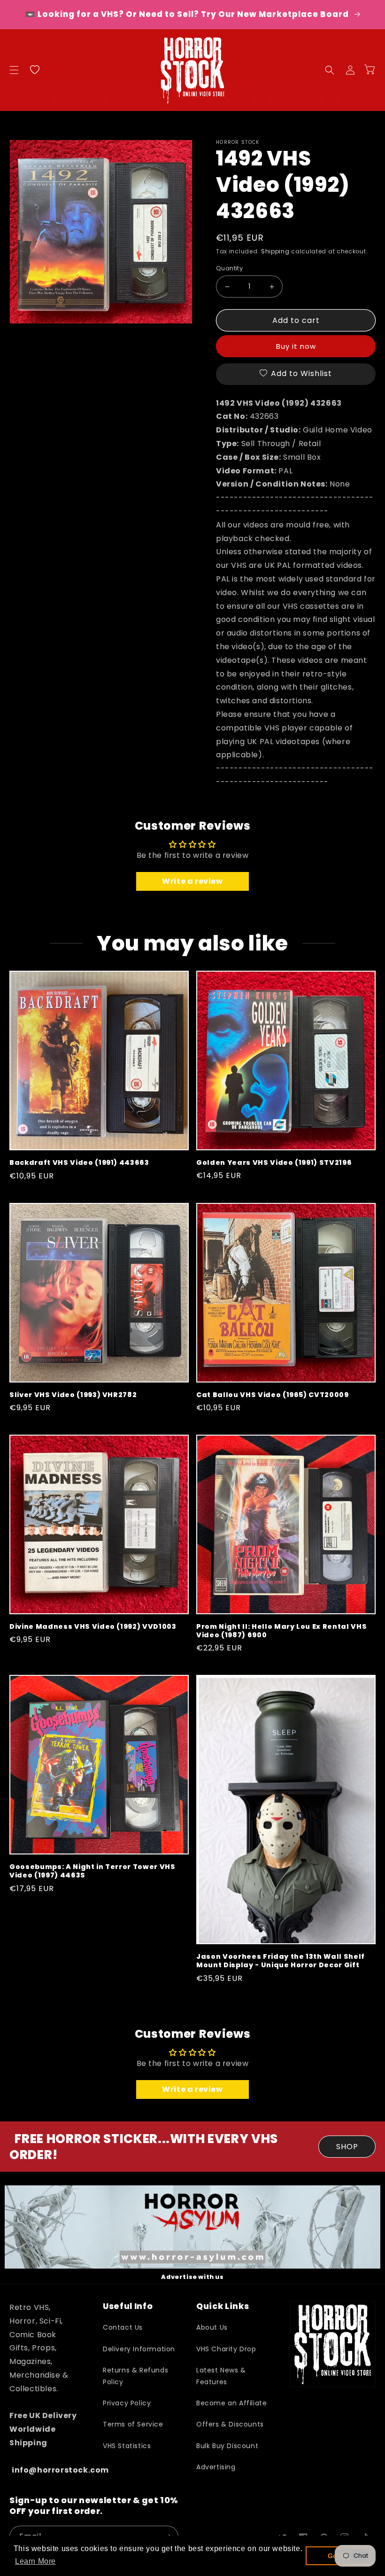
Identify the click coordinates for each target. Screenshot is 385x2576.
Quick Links (223, 2306)
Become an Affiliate (231, 2403)
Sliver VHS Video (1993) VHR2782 (73, 1395)
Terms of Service (133, 2424)
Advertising (216, 2467)
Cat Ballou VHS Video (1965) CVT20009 (273, 1395)
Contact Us (123, 2327)
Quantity (229, 268)
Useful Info (128, 2306)
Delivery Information (139, 2349)
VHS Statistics (127, 2446)
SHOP (347, 2147)
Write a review (192, 881)
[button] (14, 70)
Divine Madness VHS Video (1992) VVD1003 (93, 1626)
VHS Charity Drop (226, 2349)
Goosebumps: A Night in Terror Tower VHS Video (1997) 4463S (92, 1871)
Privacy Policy (127, 2403)
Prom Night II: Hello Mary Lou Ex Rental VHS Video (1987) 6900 (281, 1631)
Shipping (275, 251)
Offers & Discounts (230, 2424)
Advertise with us (192, 2277)
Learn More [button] (35, 2561)
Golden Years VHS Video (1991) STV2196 (274, 1162)
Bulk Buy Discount (227, 2446)
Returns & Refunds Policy (135, 2376)
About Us (212, 2327)
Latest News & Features (221, 2376)
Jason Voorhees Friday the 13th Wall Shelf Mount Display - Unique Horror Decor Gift (281, 1961)
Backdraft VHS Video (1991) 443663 (79, 1162)
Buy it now (296, 346)
